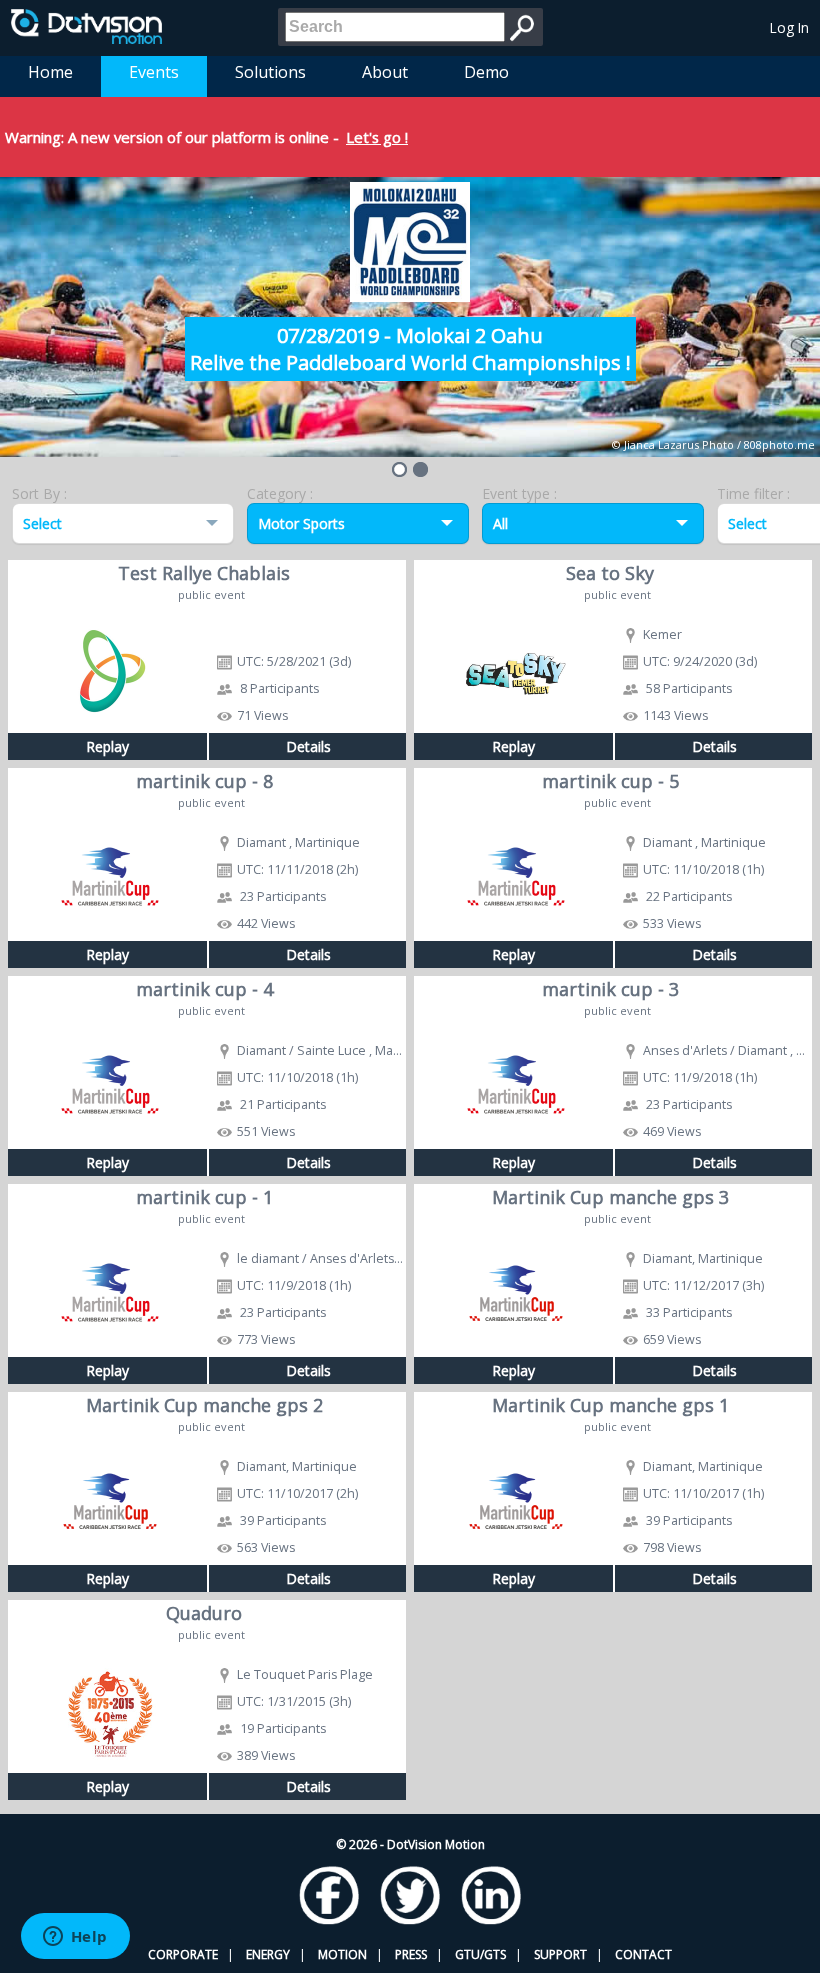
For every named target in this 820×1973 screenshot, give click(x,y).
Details (308, 746)
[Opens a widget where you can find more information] (75, 1938)
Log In (789, 27)
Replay (107, 746)
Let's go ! (377, 137)
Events (154, 72)
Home (50, 72)
